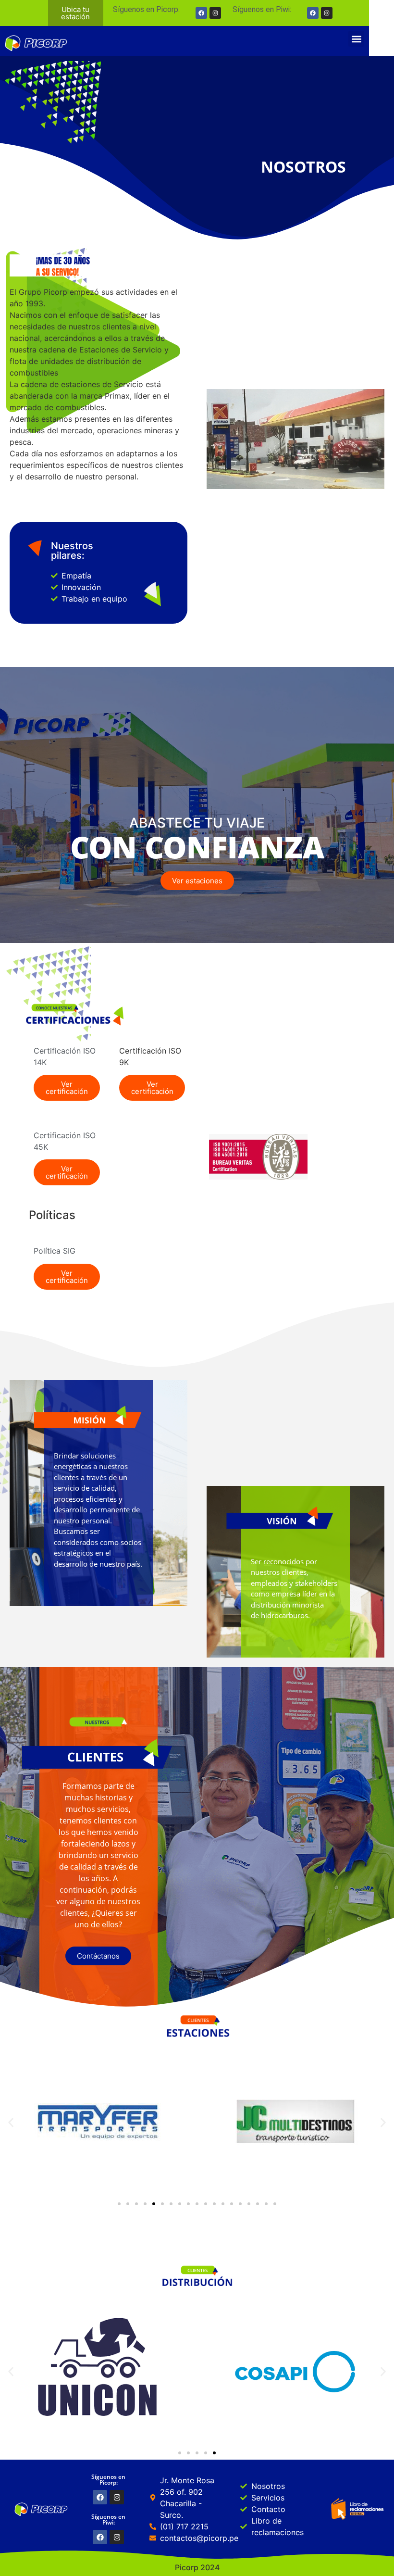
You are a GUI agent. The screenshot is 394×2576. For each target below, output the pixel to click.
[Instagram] (327, 13)
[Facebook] (313, 13)
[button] (356, 39)
